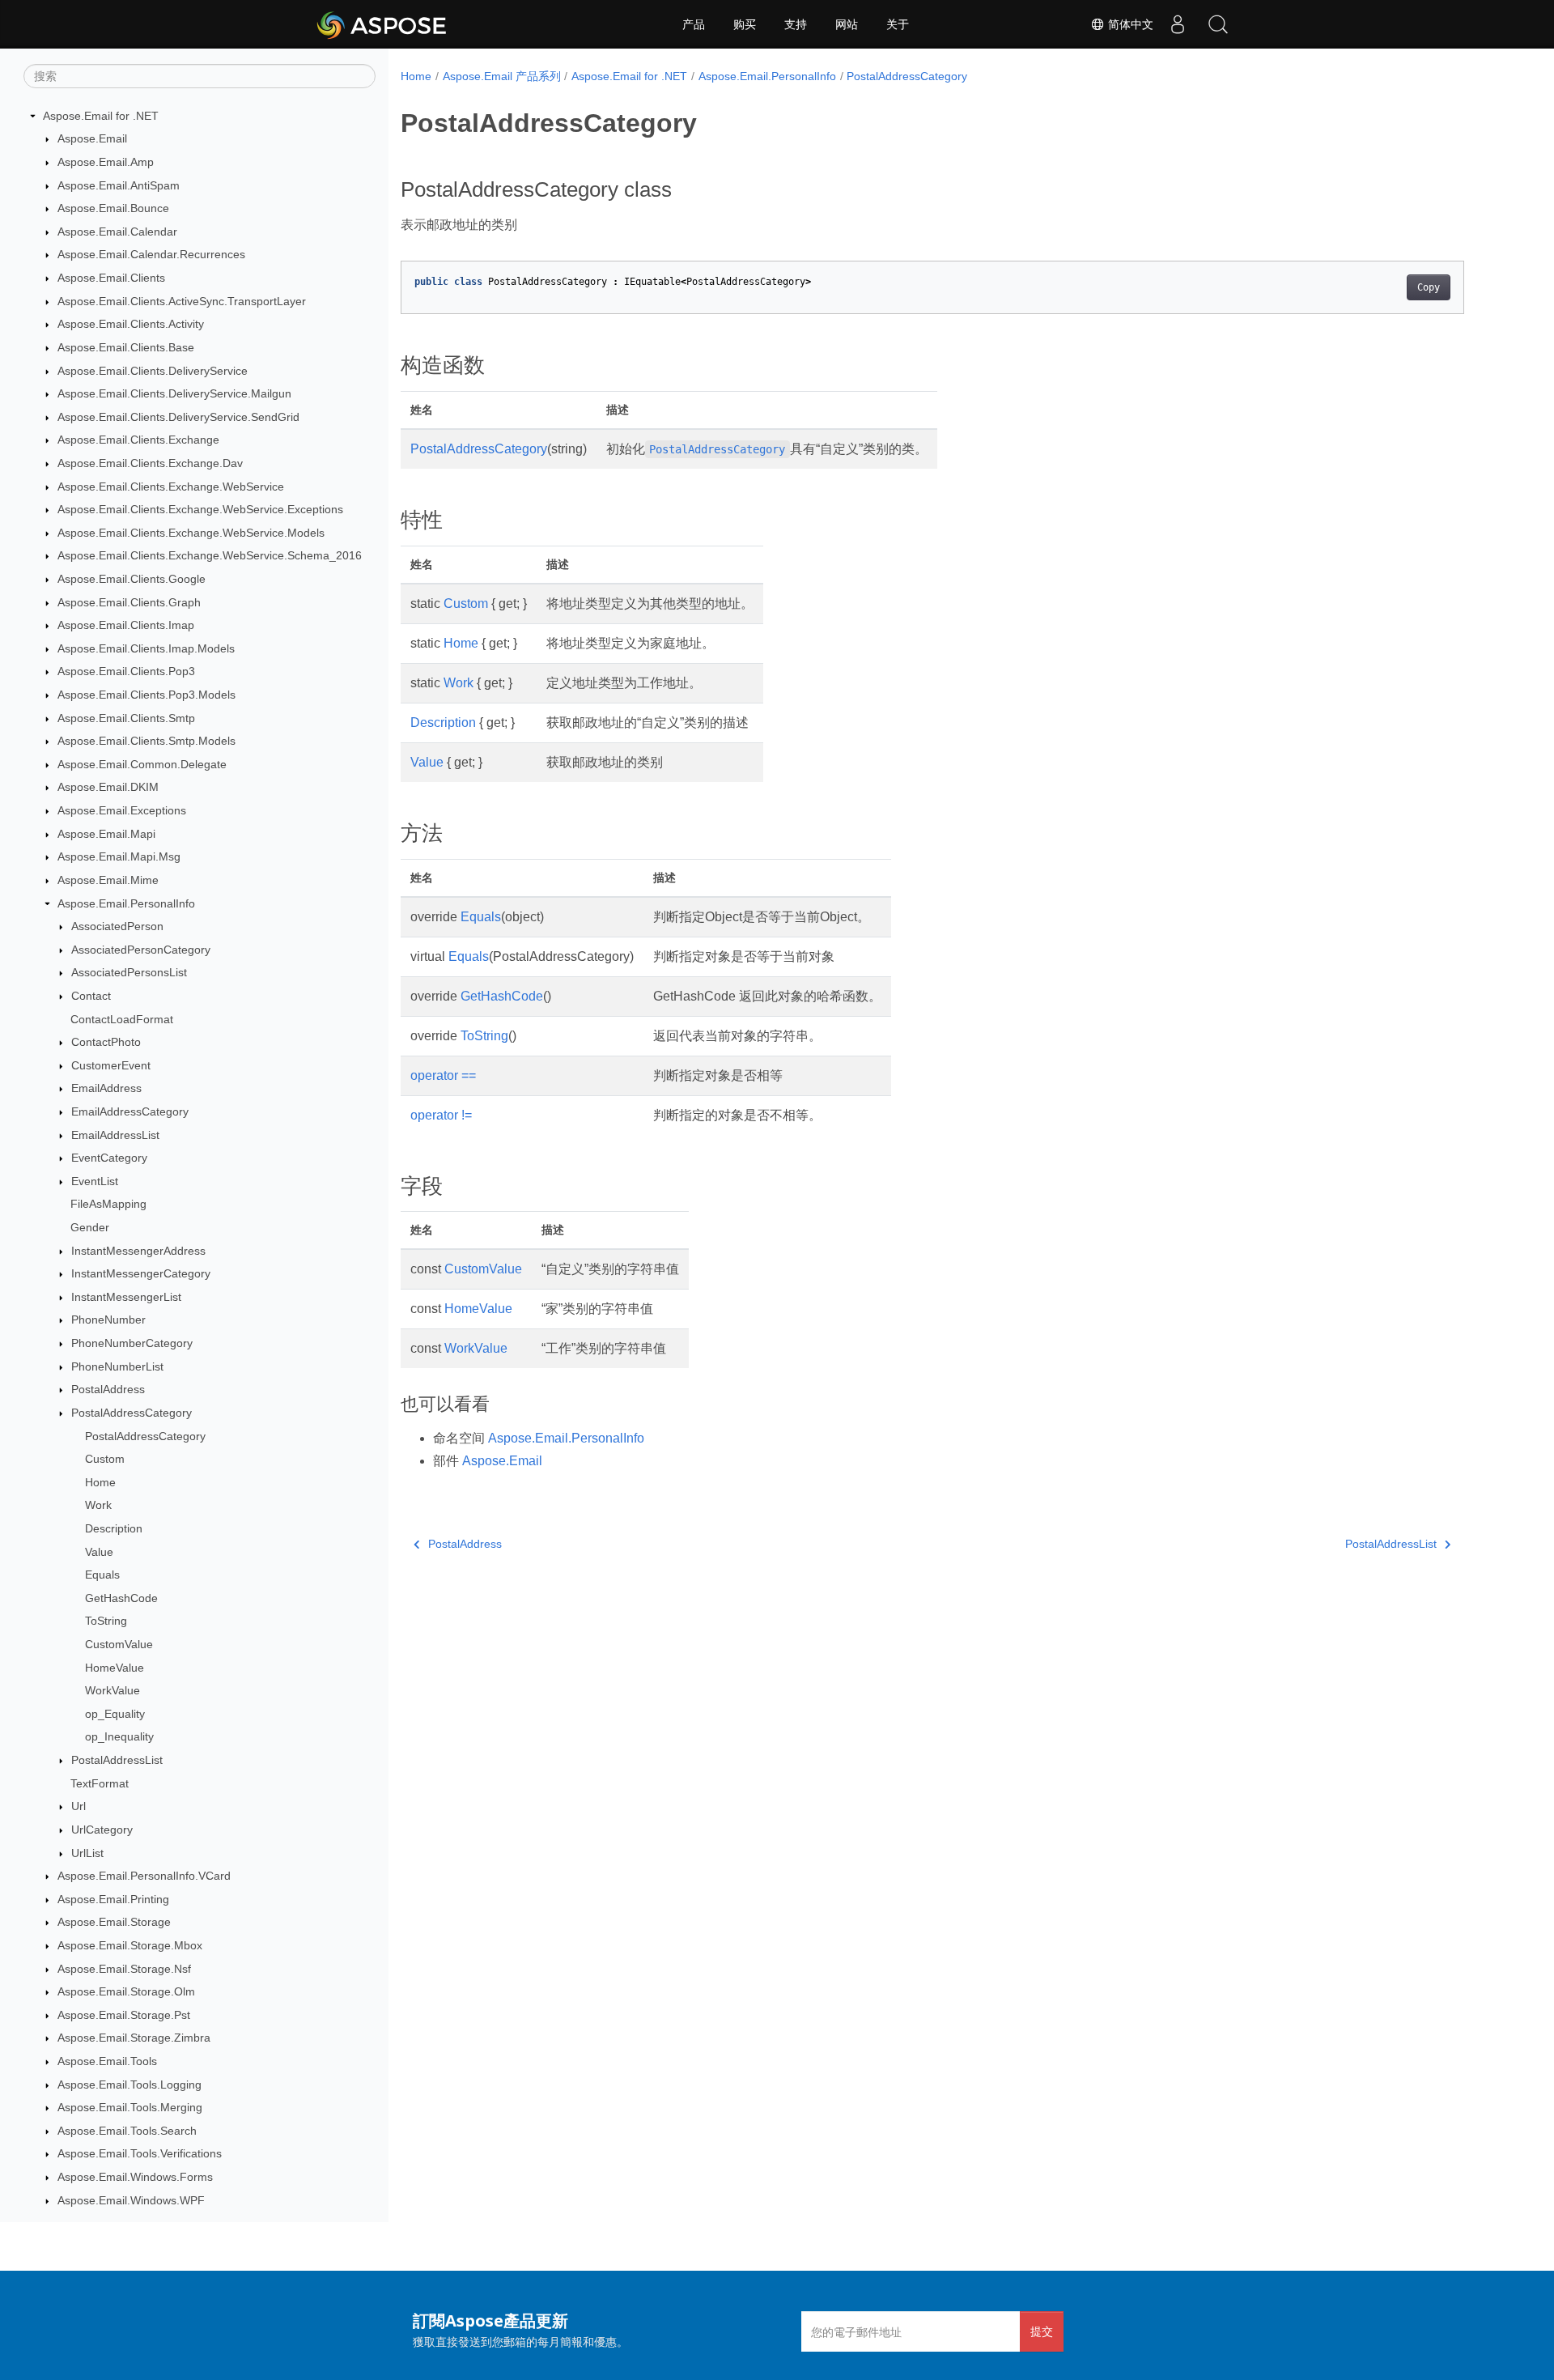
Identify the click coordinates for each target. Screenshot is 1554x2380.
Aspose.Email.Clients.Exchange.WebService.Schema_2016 (210, 556)
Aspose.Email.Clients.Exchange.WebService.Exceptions (200, 509)
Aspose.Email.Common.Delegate (142, 764)
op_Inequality (119, 1737)
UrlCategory (102, 1830)
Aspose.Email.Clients (111, 278)
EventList (95, 1181)
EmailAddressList (115, 1135)
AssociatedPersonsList (129, 973)
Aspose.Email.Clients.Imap (126, 625)
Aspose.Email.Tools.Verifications (140, 2154)
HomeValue (115, 1668)
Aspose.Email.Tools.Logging (129, 2085)
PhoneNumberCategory (132, 1343)
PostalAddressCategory (132, 1413)
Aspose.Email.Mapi (106, 834)
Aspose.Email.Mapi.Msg (119, 857)
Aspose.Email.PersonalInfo (126, 903)
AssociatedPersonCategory (141, 950)
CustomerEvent (111, 1065)
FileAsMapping (108, 1205)
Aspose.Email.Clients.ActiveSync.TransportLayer (182, 301)
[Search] (1218, 24)
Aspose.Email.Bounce (113, 208)
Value (99, 1552)
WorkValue (113, 1690)
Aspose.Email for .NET (101, 116)
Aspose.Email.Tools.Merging (130, 2107)
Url (79, 1806)
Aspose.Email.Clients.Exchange (138, 440)
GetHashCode (121, 1598)
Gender (90, 1227)
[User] (1178, 24)
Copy (1429, 287)
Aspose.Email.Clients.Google (132, 579)
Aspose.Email (92, 139)
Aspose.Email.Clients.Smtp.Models (146, 741)
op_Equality (115, 1714)
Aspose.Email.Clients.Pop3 (126, 672)
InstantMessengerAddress (138, 1251)
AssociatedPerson (117, 926)
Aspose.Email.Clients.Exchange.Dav (150, 463)
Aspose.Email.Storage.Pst (124, 2015)
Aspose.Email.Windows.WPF (131, 2200)
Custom (105, 1459)
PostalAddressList (117, 1760)
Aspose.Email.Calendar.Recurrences (151, 255)
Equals (102, 1575)
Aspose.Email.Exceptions (122, 810)
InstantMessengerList (126, 1297)
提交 (1042, 2331)
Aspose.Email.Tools (107, 2061)
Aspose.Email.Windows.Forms (135, 2177)
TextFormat (100, 1783)
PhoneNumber (108, 1320)
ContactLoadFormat (122, 1019)
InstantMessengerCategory (141, 1273)
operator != (441, 1115)
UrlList (87, 1853)
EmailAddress (106, 1089)
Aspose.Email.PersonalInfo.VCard (144, 1876)
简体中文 (1129, 24)
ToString (106, 1621)
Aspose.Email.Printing (113, 1899)
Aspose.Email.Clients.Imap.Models (146, 648)
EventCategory (109, 1158)
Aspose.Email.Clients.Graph (129, 602)
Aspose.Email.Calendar (117, 232)
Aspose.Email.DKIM (108, 788)
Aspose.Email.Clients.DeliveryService (153, 371)
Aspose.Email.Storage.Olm (126, 1991)
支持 (796, 24)
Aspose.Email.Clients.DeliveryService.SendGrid (178, 417)
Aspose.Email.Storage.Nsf (124, 1969)
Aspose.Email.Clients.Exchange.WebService (171, 487)
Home (100, 1482)
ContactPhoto (106, 1042)
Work (98, 1506)
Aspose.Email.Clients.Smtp (126, 718)
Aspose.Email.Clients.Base (126, 347)
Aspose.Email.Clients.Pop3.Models (146, 695)
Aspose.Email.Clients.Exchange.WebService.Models (191, 533)
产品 (694, 24)
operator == (443, 1075)
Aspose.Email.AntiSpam (119, 185)
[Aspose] (382, 24)
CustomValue (119, 1644)
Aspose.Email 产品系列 (502, 76)
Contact (91, 996)
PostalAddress (108, 1390)
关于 (898, 24)
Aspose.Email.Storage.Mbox (130, 1945)
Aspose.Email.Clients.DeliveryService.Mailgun (174, 393)
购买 (745, 24)
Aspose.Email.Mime (108, 880)
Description (114, 1528)
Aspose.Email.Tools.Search (127, 2131)
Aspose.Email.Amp (106, 162)
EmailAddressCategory (130, 1111)
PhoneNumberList (117, 1366)
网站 (847, 24)
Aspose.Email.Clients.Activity (131, 324)
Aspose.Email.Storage (114, 1923)
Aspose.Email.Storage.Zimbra (134, 2038)
